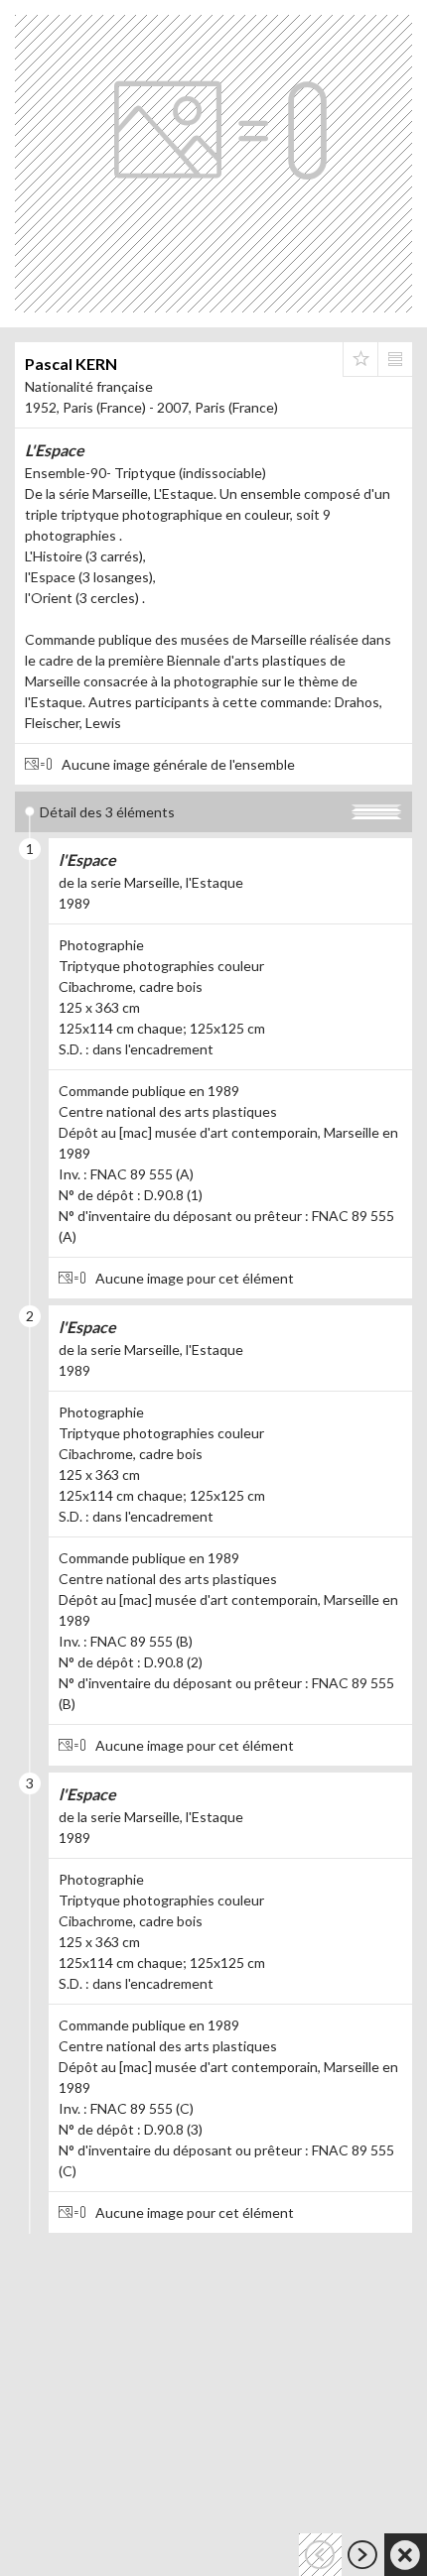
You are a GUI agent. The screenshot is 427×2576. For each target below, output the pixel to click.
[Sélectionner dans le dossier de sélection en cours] (360, 359)
